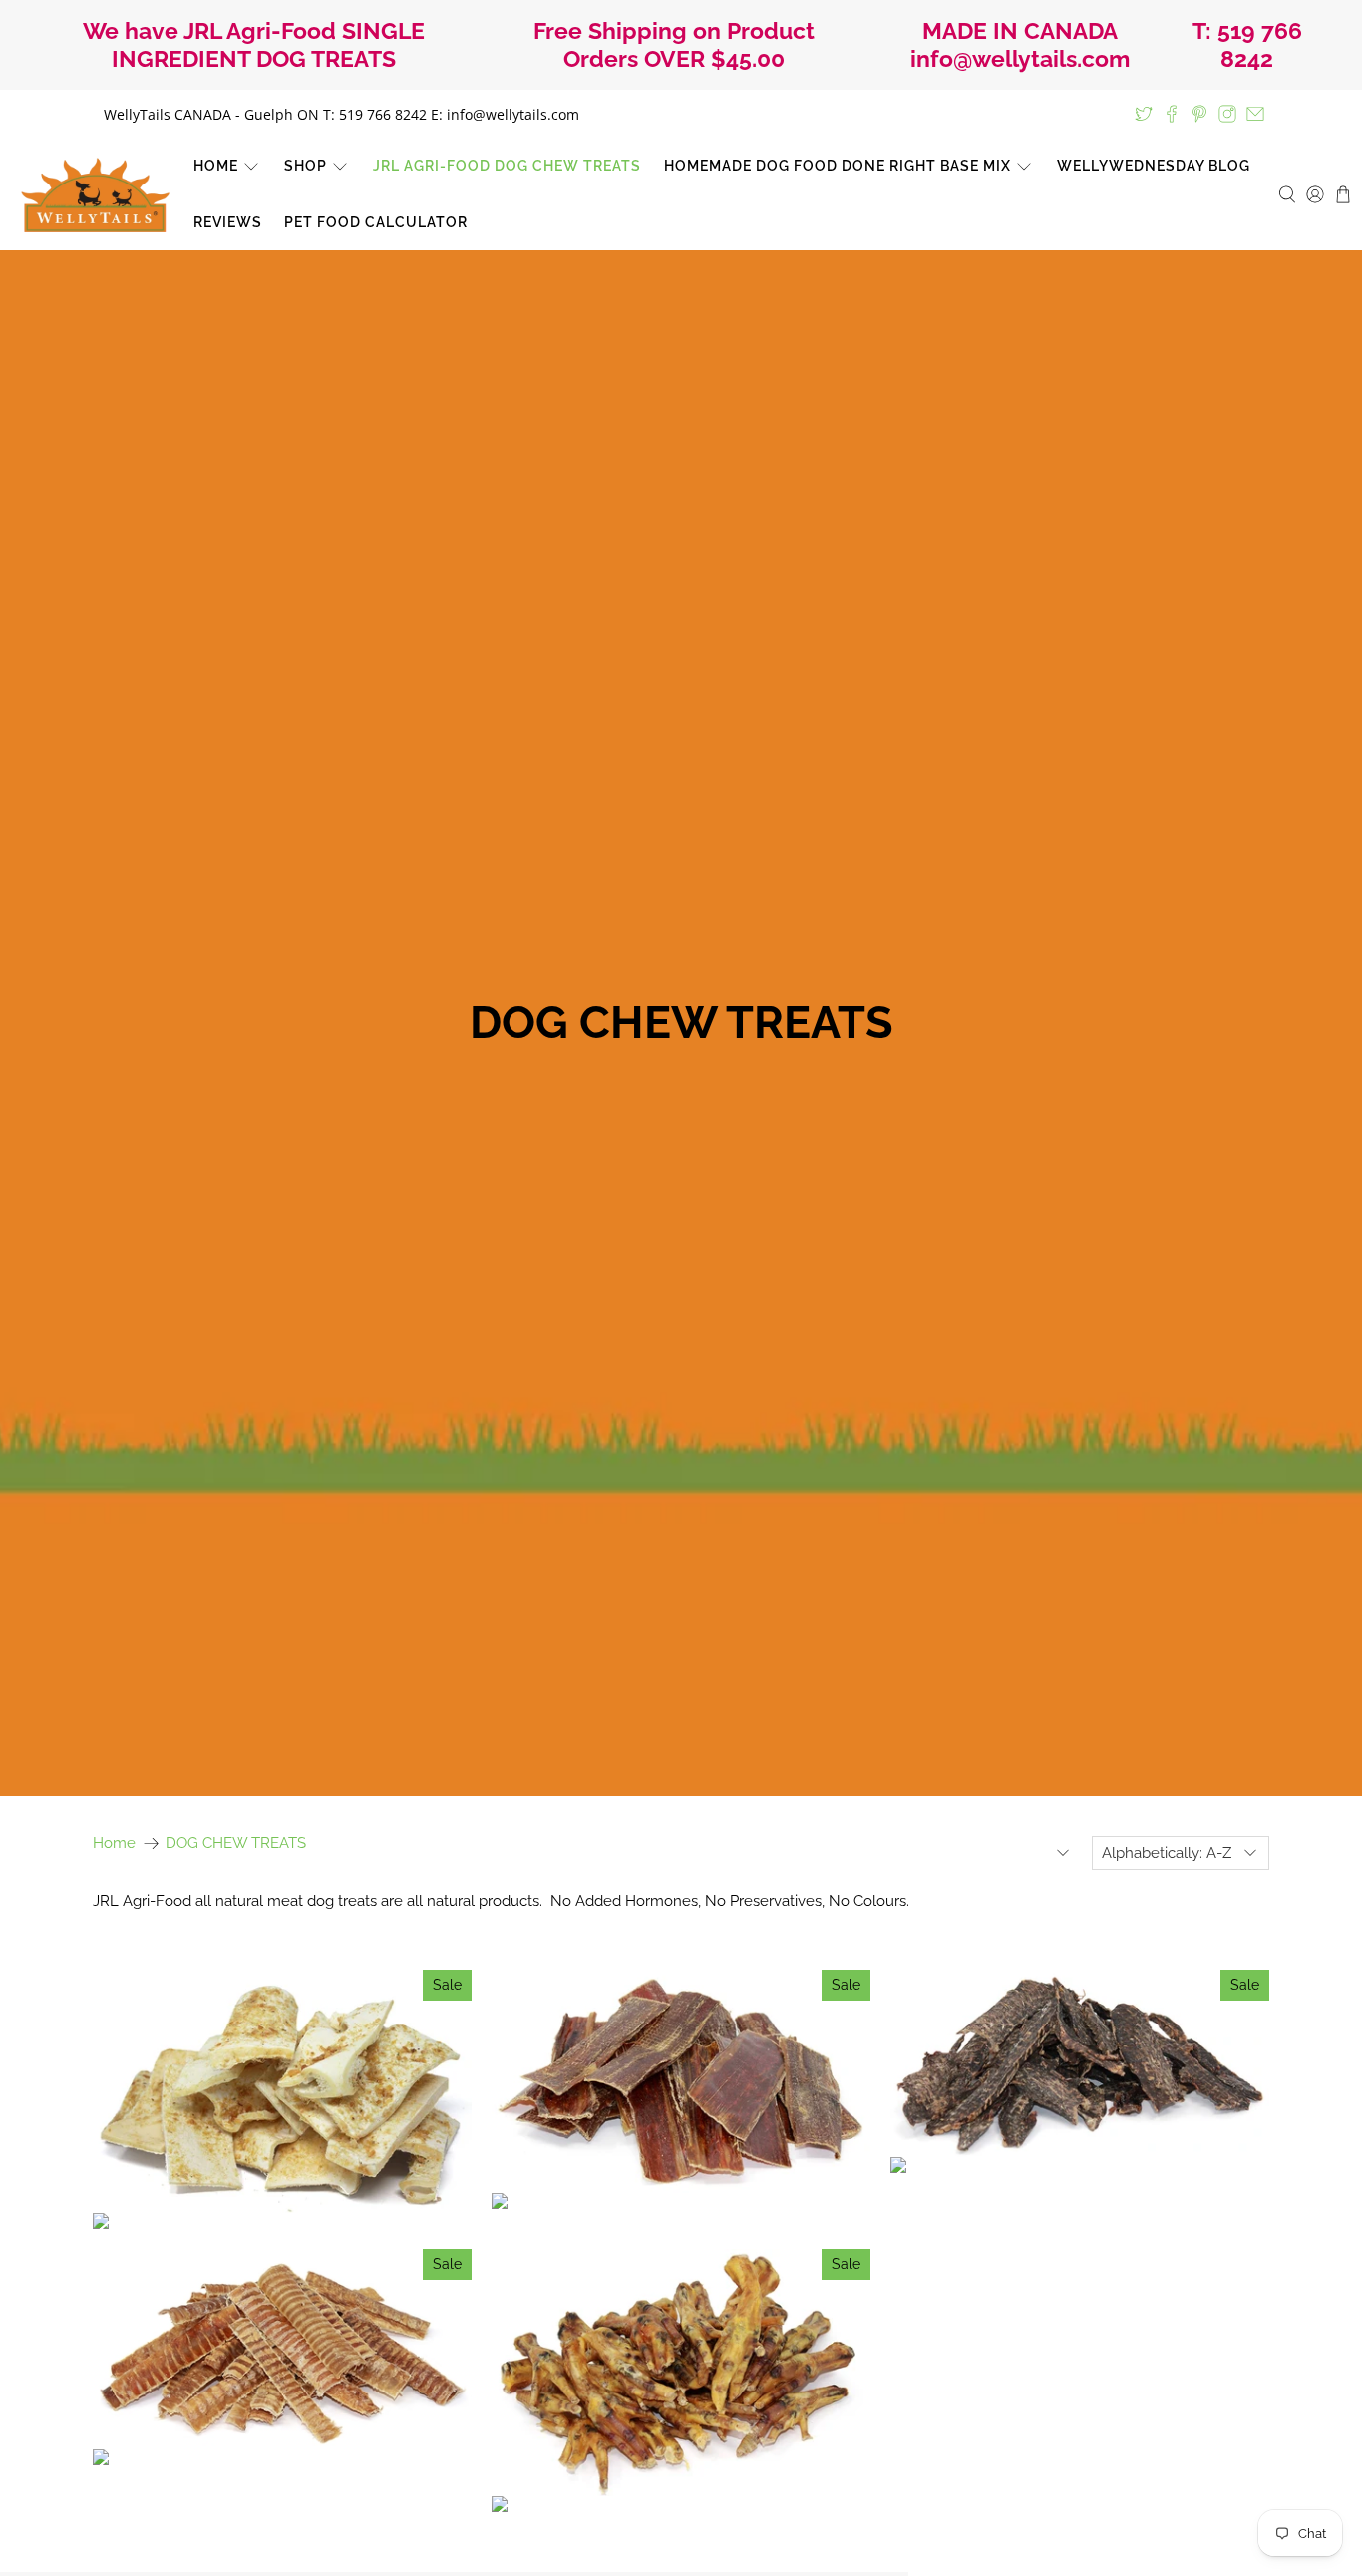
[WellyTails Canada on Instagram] (1227, 114)
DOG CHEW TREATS (236, 1843)
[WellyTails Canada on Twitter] (1144, 114)
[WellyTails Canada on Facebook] (1172, 114)
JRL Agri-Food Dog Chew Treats (507, 166)
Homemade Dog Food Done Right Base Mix (838, 166)
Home (216, 166)
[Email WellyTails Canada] (1255, 114)
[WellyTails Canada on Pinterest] (1199, 114)
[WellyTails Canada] (96, 195)
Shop (306, 166)
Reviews (228, 222)
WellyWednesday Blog (1154, 166)
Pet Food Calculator (376, 222)
